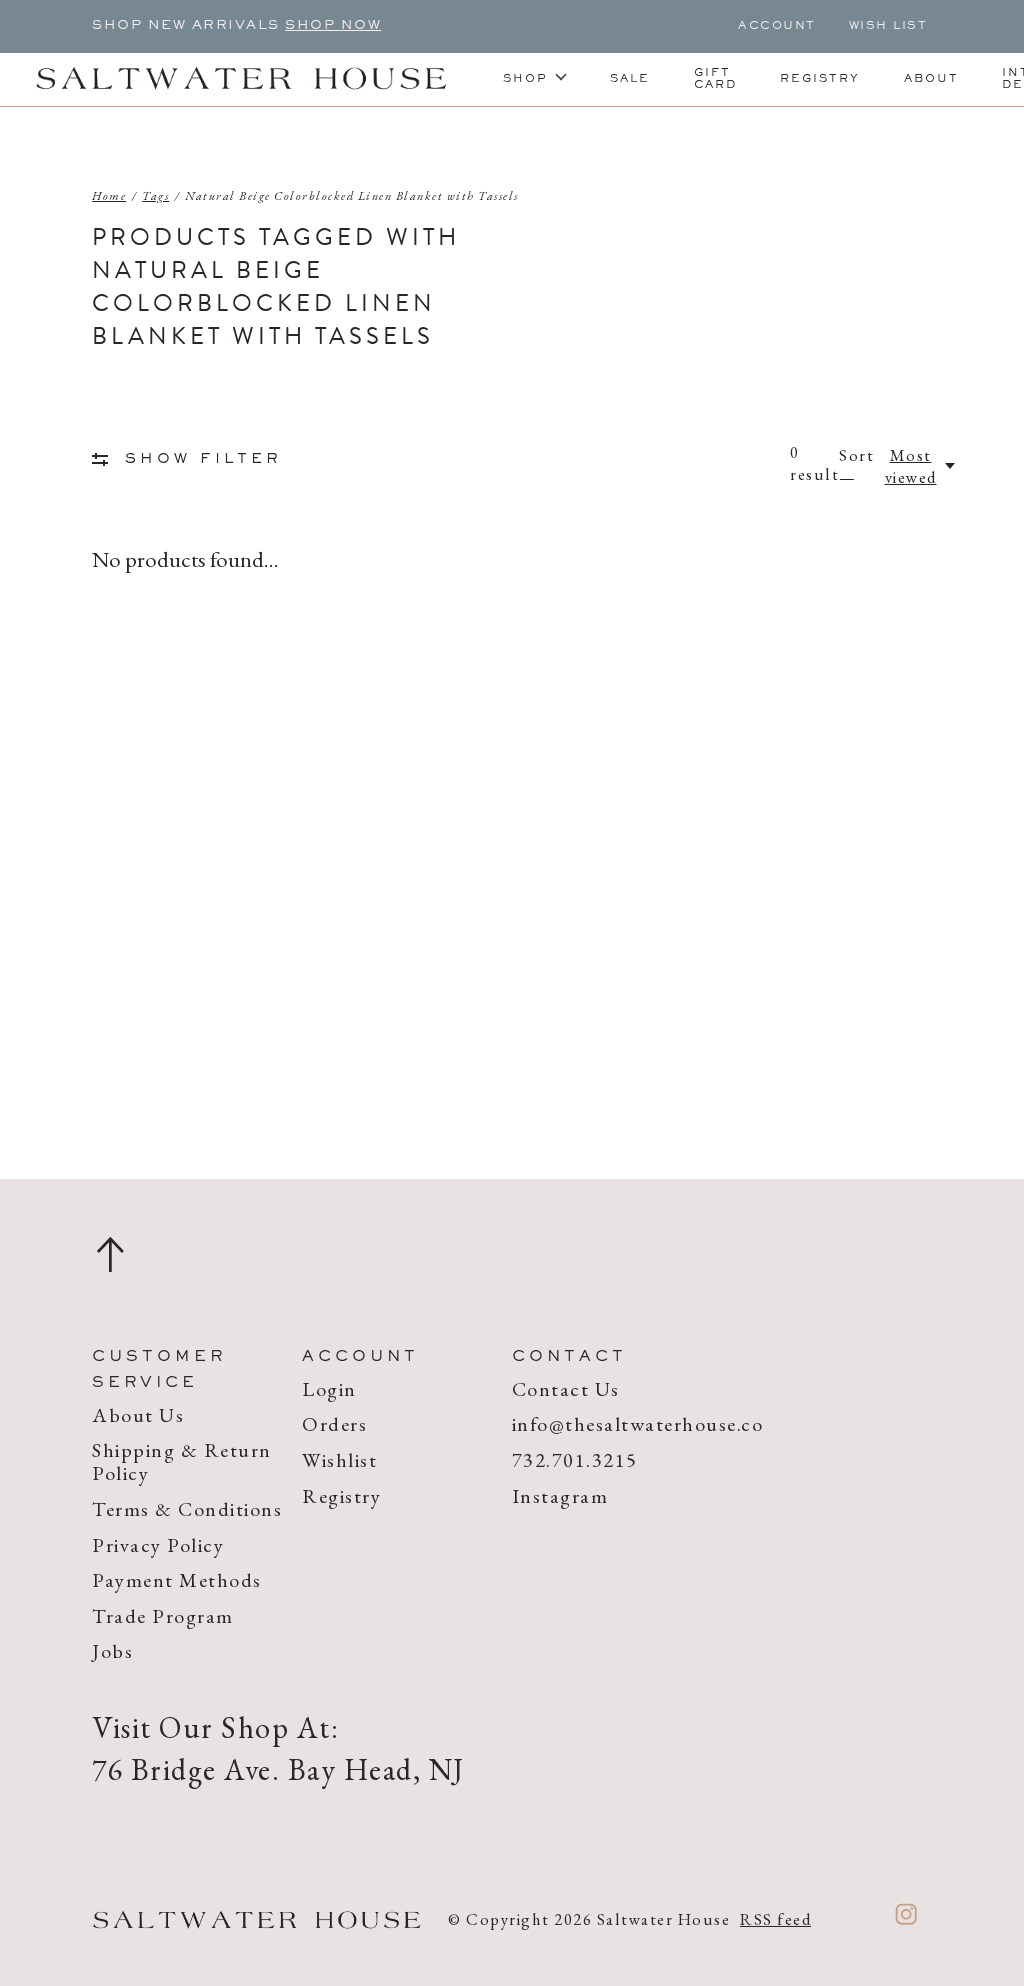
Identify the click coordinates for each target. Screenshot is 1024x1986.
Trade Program (163, 1616)
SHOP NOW (333, 26)
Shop (525, 79)
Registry (820, 79)
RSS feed (775, 1919)
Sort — (856, 466)
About (931, 79)
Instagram (560, 1496)
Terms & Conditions (187, 1509)
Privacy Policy (158, 1545)
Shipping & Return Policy (182, 1461)
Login (329, 1389)
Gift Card (715, 79)
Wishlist (339, 1460)
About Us (138, 1415)
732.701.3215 (575, 1460)
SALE (630, 79)
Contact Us (566, 1389)
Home (109, 196)
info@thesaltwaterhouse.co (638, 1424)
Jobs (112, 1651)
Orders (334, 1424)
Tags (155, 196)
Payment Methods (177, 1580)
